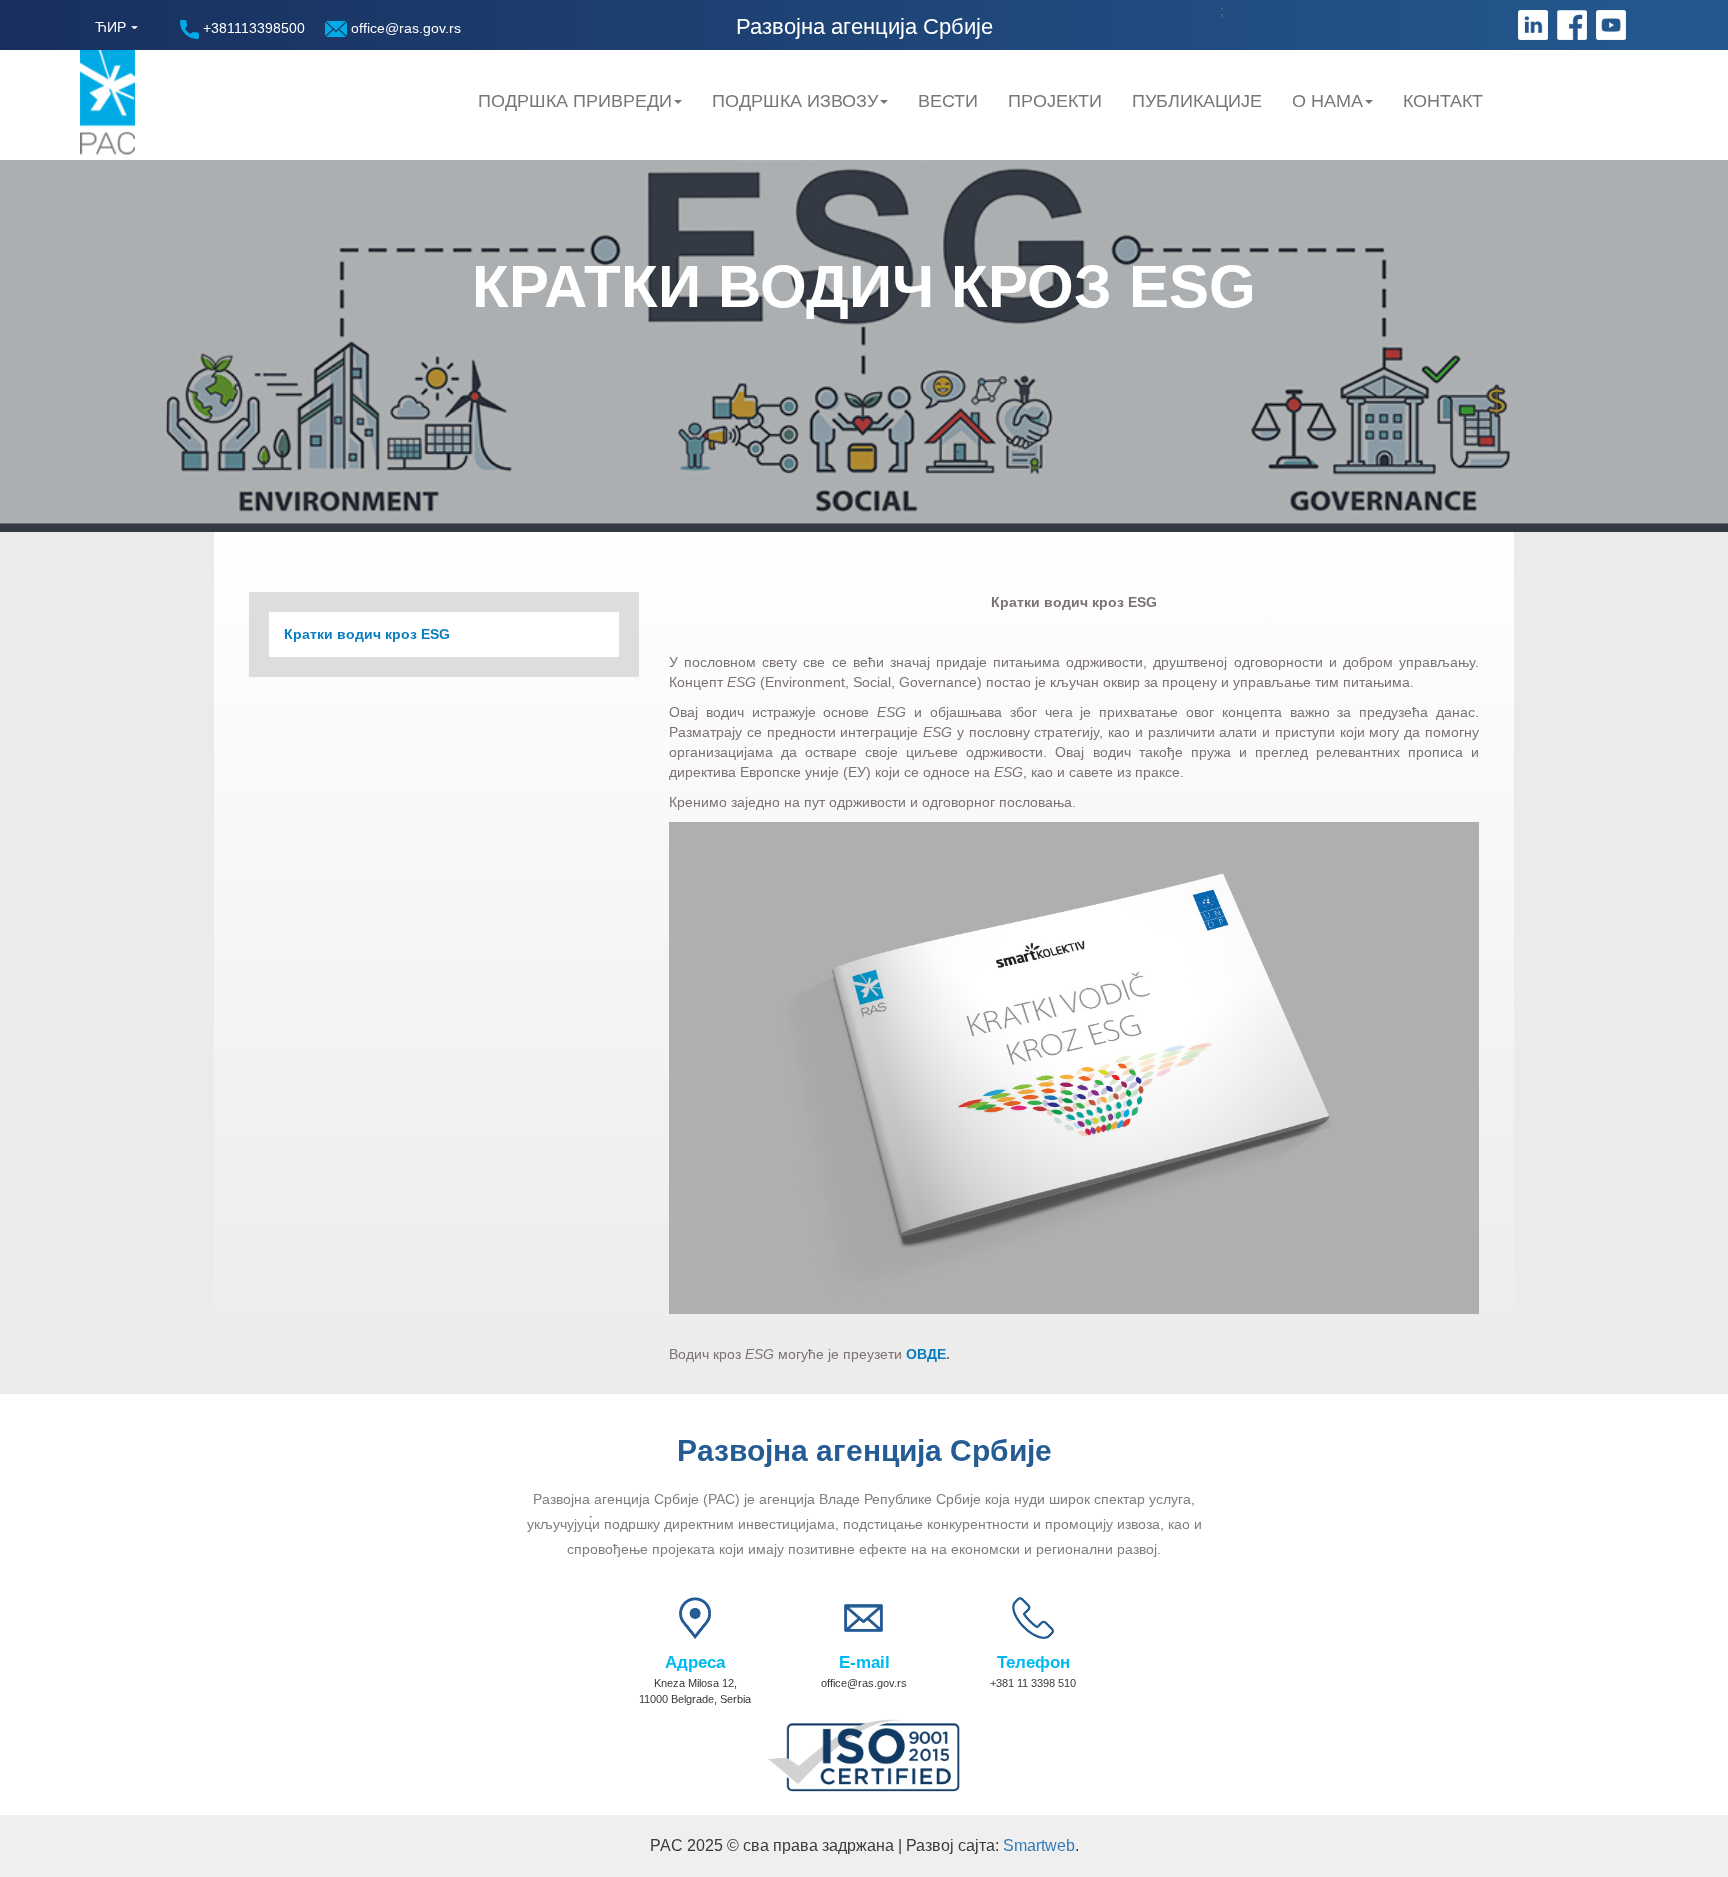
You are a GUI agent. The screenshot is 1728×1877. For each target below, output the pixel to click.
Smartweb (1039, 1845)
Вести (948, 101)
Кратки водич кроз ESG (367, 634)
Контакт (1443, 101)
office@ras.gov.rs (404, 28)
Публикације (1197, 101)
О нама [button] (1327, 101)
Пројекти (1055, 101)
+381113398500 (252, 28)
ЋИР (110, 27)
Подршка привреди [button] (575, 101)
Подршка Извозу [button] (795, 101)
